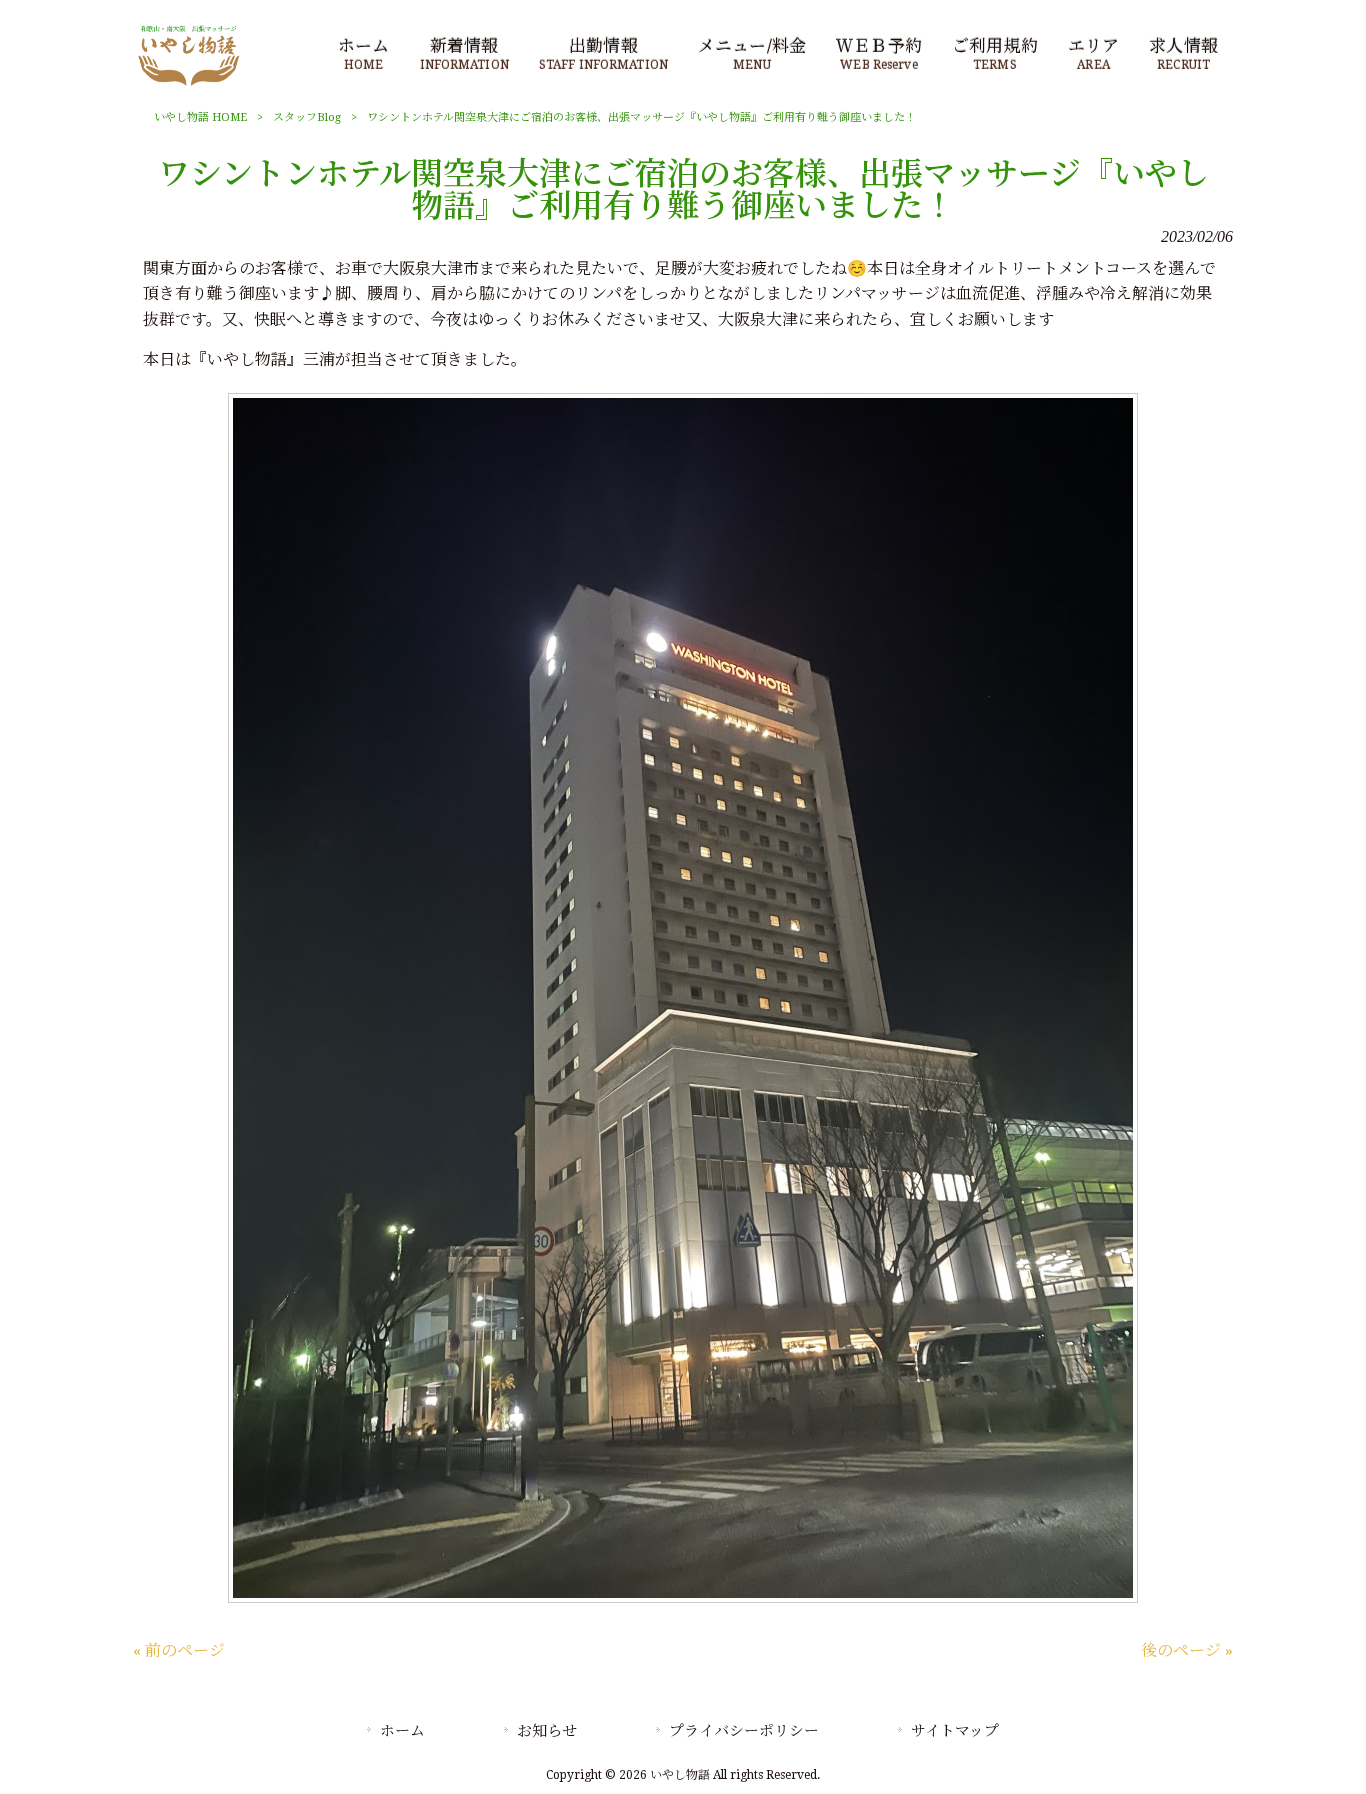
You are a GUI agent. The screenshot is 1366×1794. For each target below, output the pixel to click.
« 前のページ (179, 1650)
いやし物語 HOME (200, 117)
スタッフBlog (307, 117)
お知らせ (547, 1731)
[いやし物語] (188, 84)
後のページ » (1187, 1650)
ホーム (402, 1731)
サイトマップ (955, 1731)
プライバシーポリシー (744, 1731)
